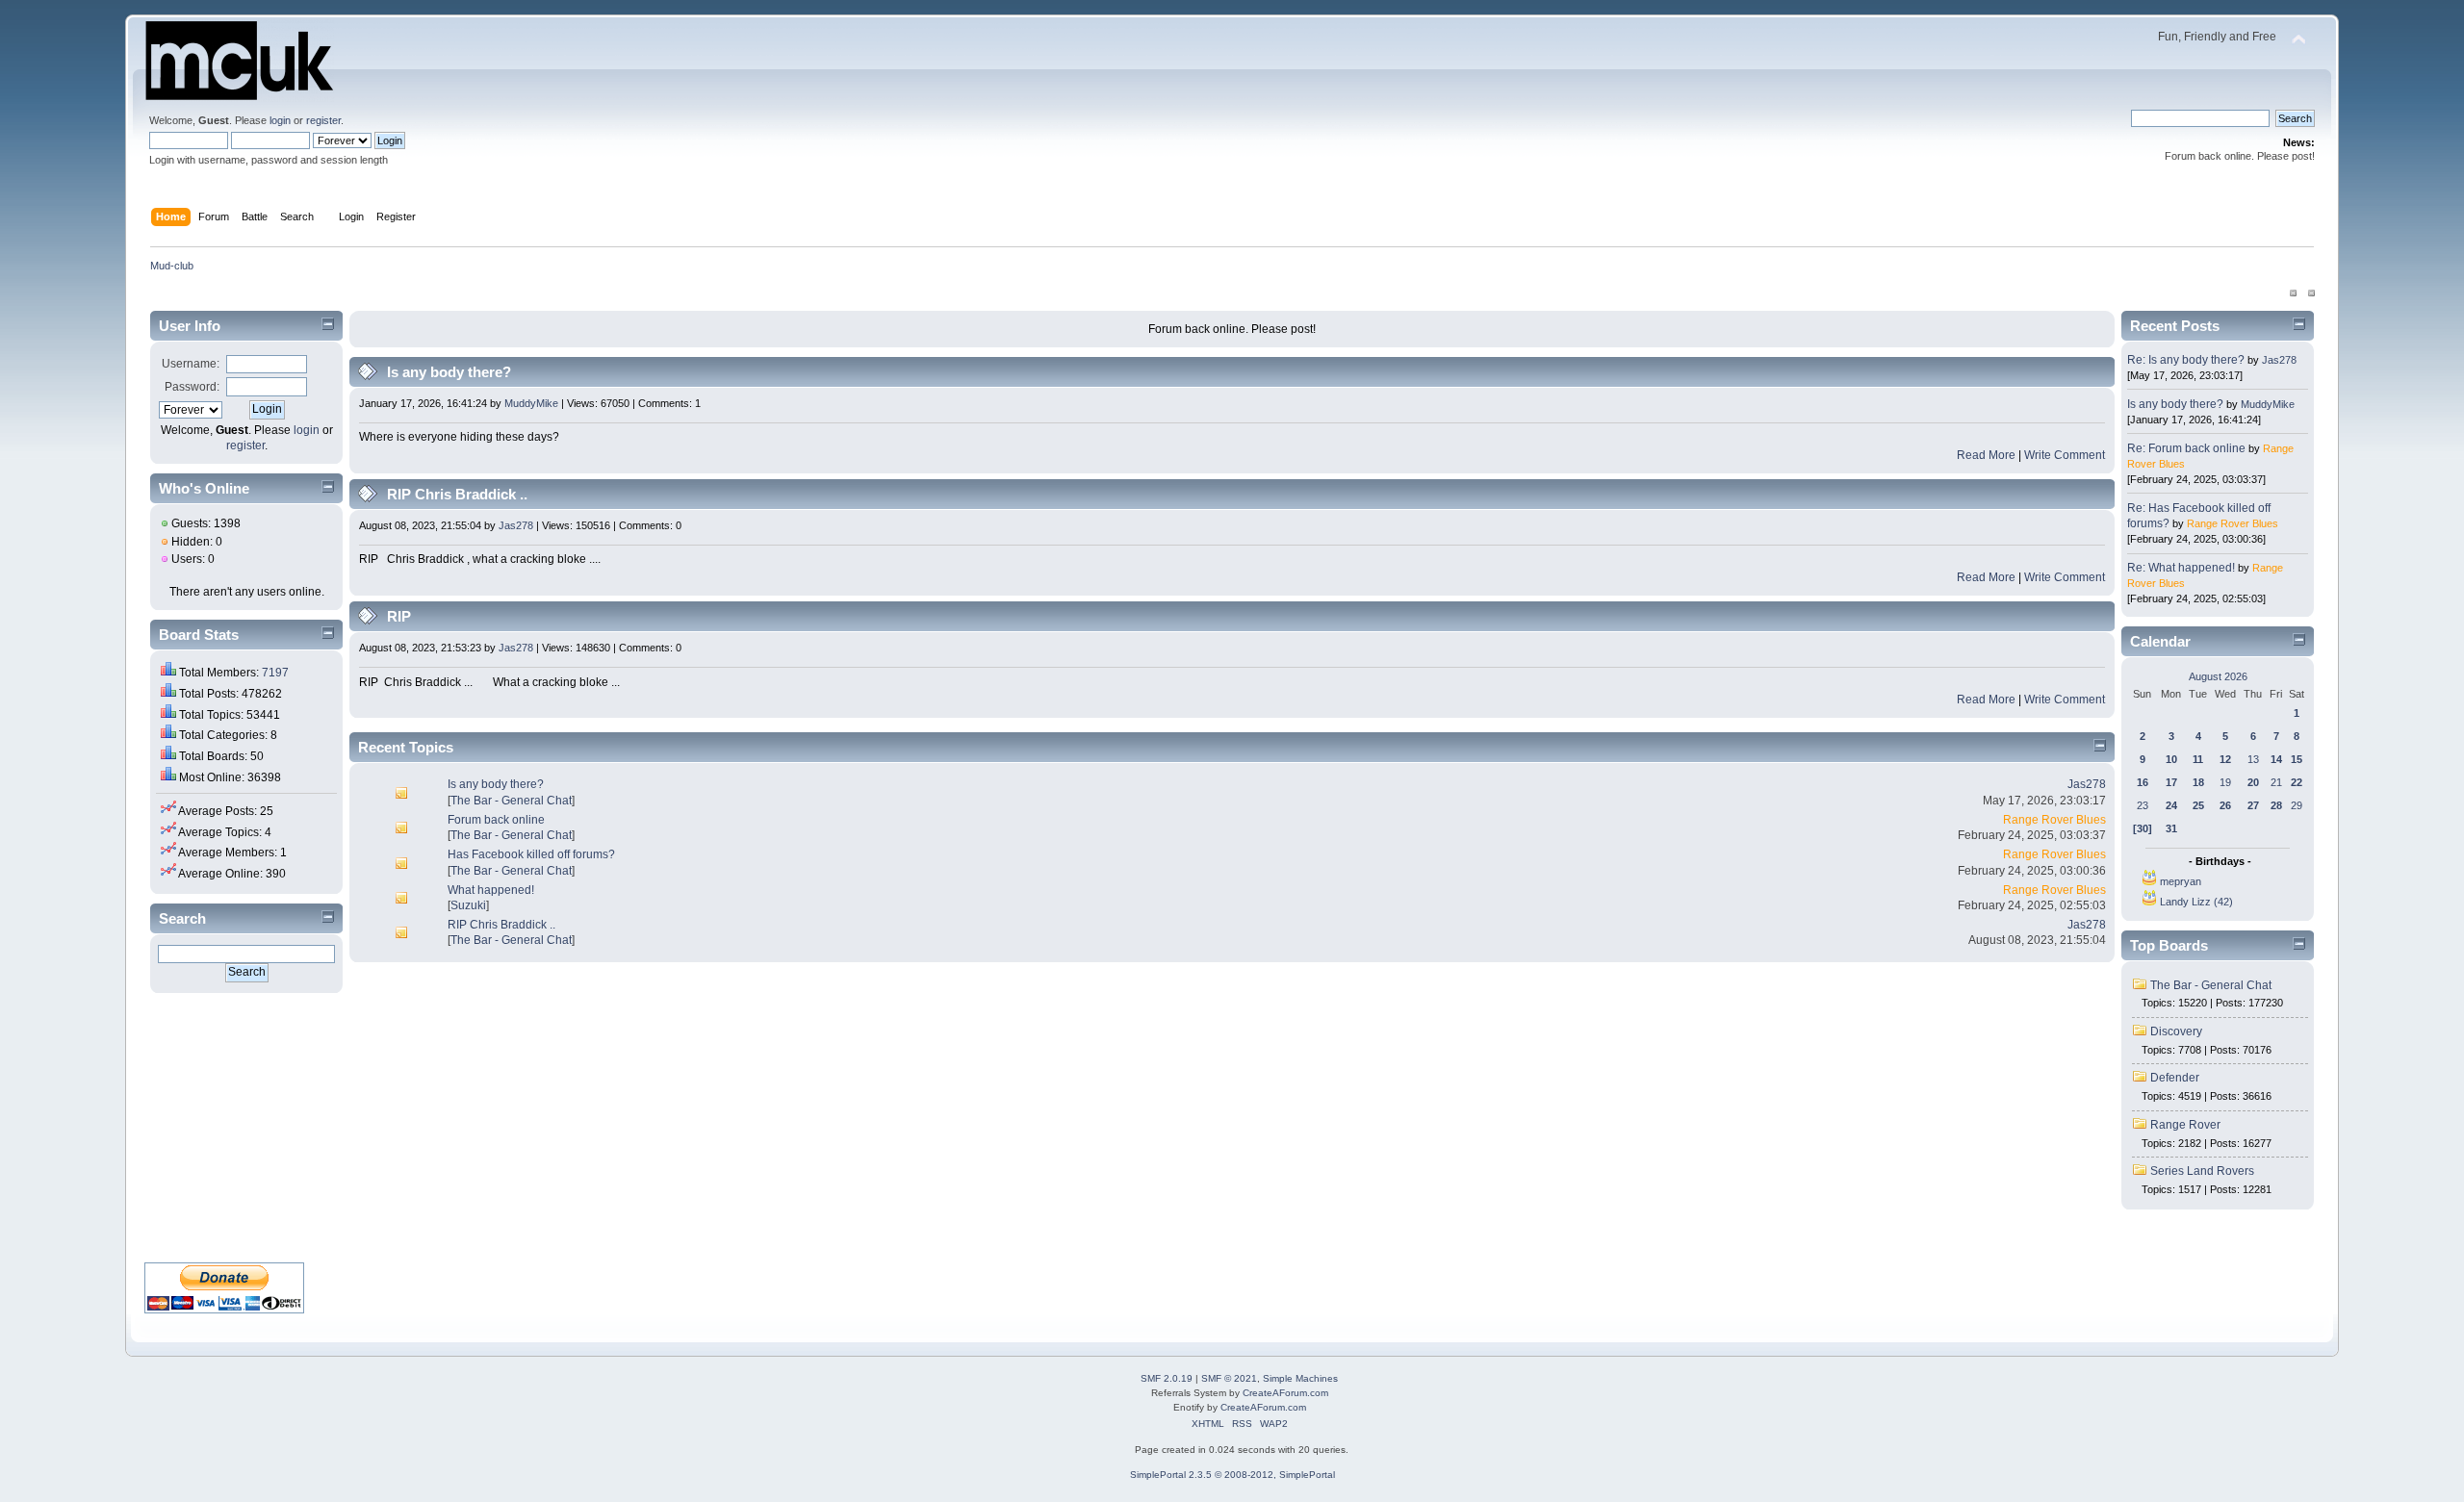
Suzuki (468, 905)
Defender (2175, 1078)
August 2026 (2218, 676)
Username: (191, 364)
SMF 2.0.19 (1167, 1378)
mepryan (2181, 881)
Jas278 (516, 525)
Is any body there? (449, 372)
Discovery (2176, 1031)
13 (2253, 759)
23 (2143, 805)
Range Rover (2185, 1125)
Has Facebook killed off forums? (531, 854)
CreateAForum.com (1285, 1393)
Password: (192, 387)
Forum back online (496, 820)
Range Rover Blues (2054, 820)
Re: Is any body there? (2186, 360)
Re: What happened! (2181, 568)
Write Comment (2065, 455)
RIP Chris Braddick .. (457, 494)
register (323, 120)
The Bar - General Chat (511, 801)
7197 (275, 673)
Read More (1986, 455)
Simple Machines (1300, 1378)
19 (2225, 782)
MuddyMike (531, 403)
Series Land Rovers (2202, 1171)
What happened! (491, 890)
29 (2297, 805)
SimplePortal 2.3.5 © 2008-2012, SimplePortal (1232, 1475)
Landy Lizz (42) (2196, 902)
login (280, 120)
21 (2276, 782)
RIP (399, 616)
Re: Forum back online (2186, 448)
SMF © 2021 (1229, 1378)
